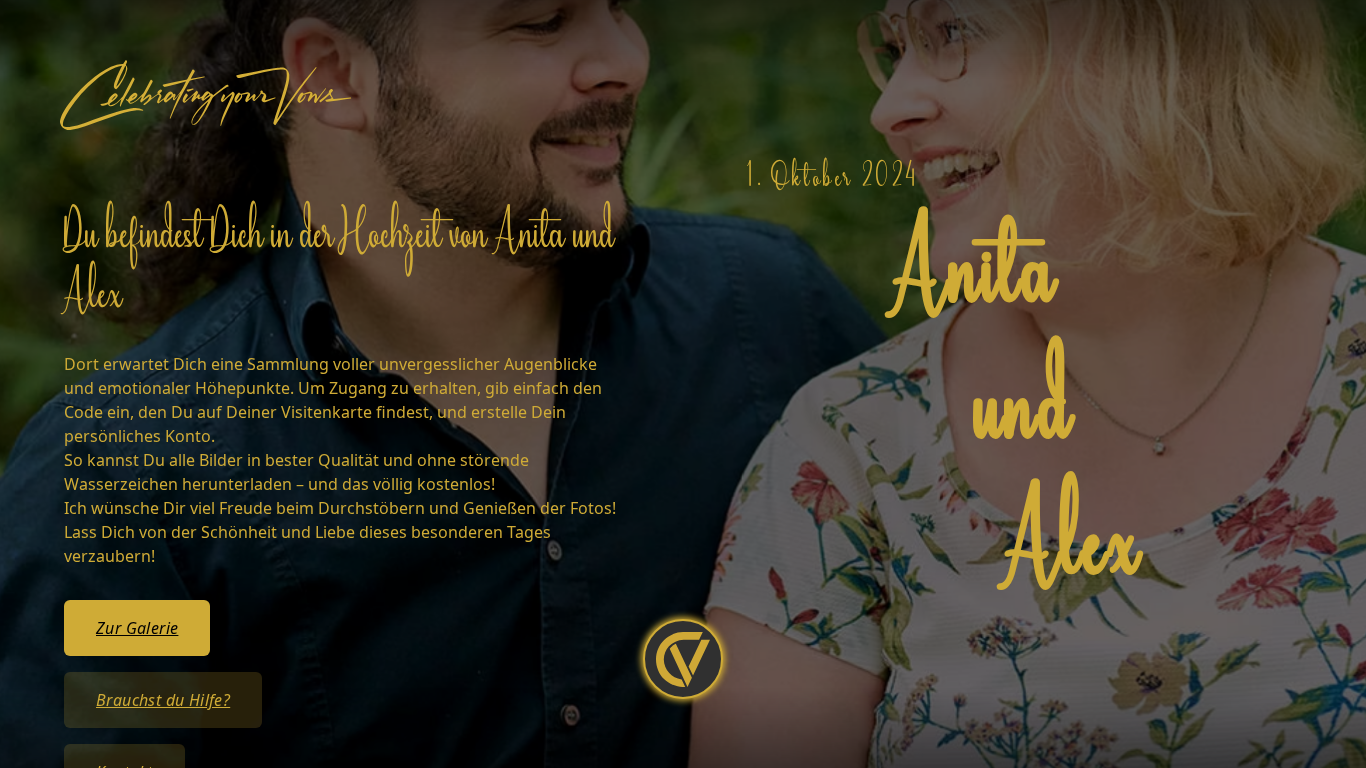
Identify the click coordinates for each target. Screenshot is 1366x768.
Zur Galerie (137, 628)
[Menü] (683, 659)
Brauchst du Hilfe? (163, 700)
